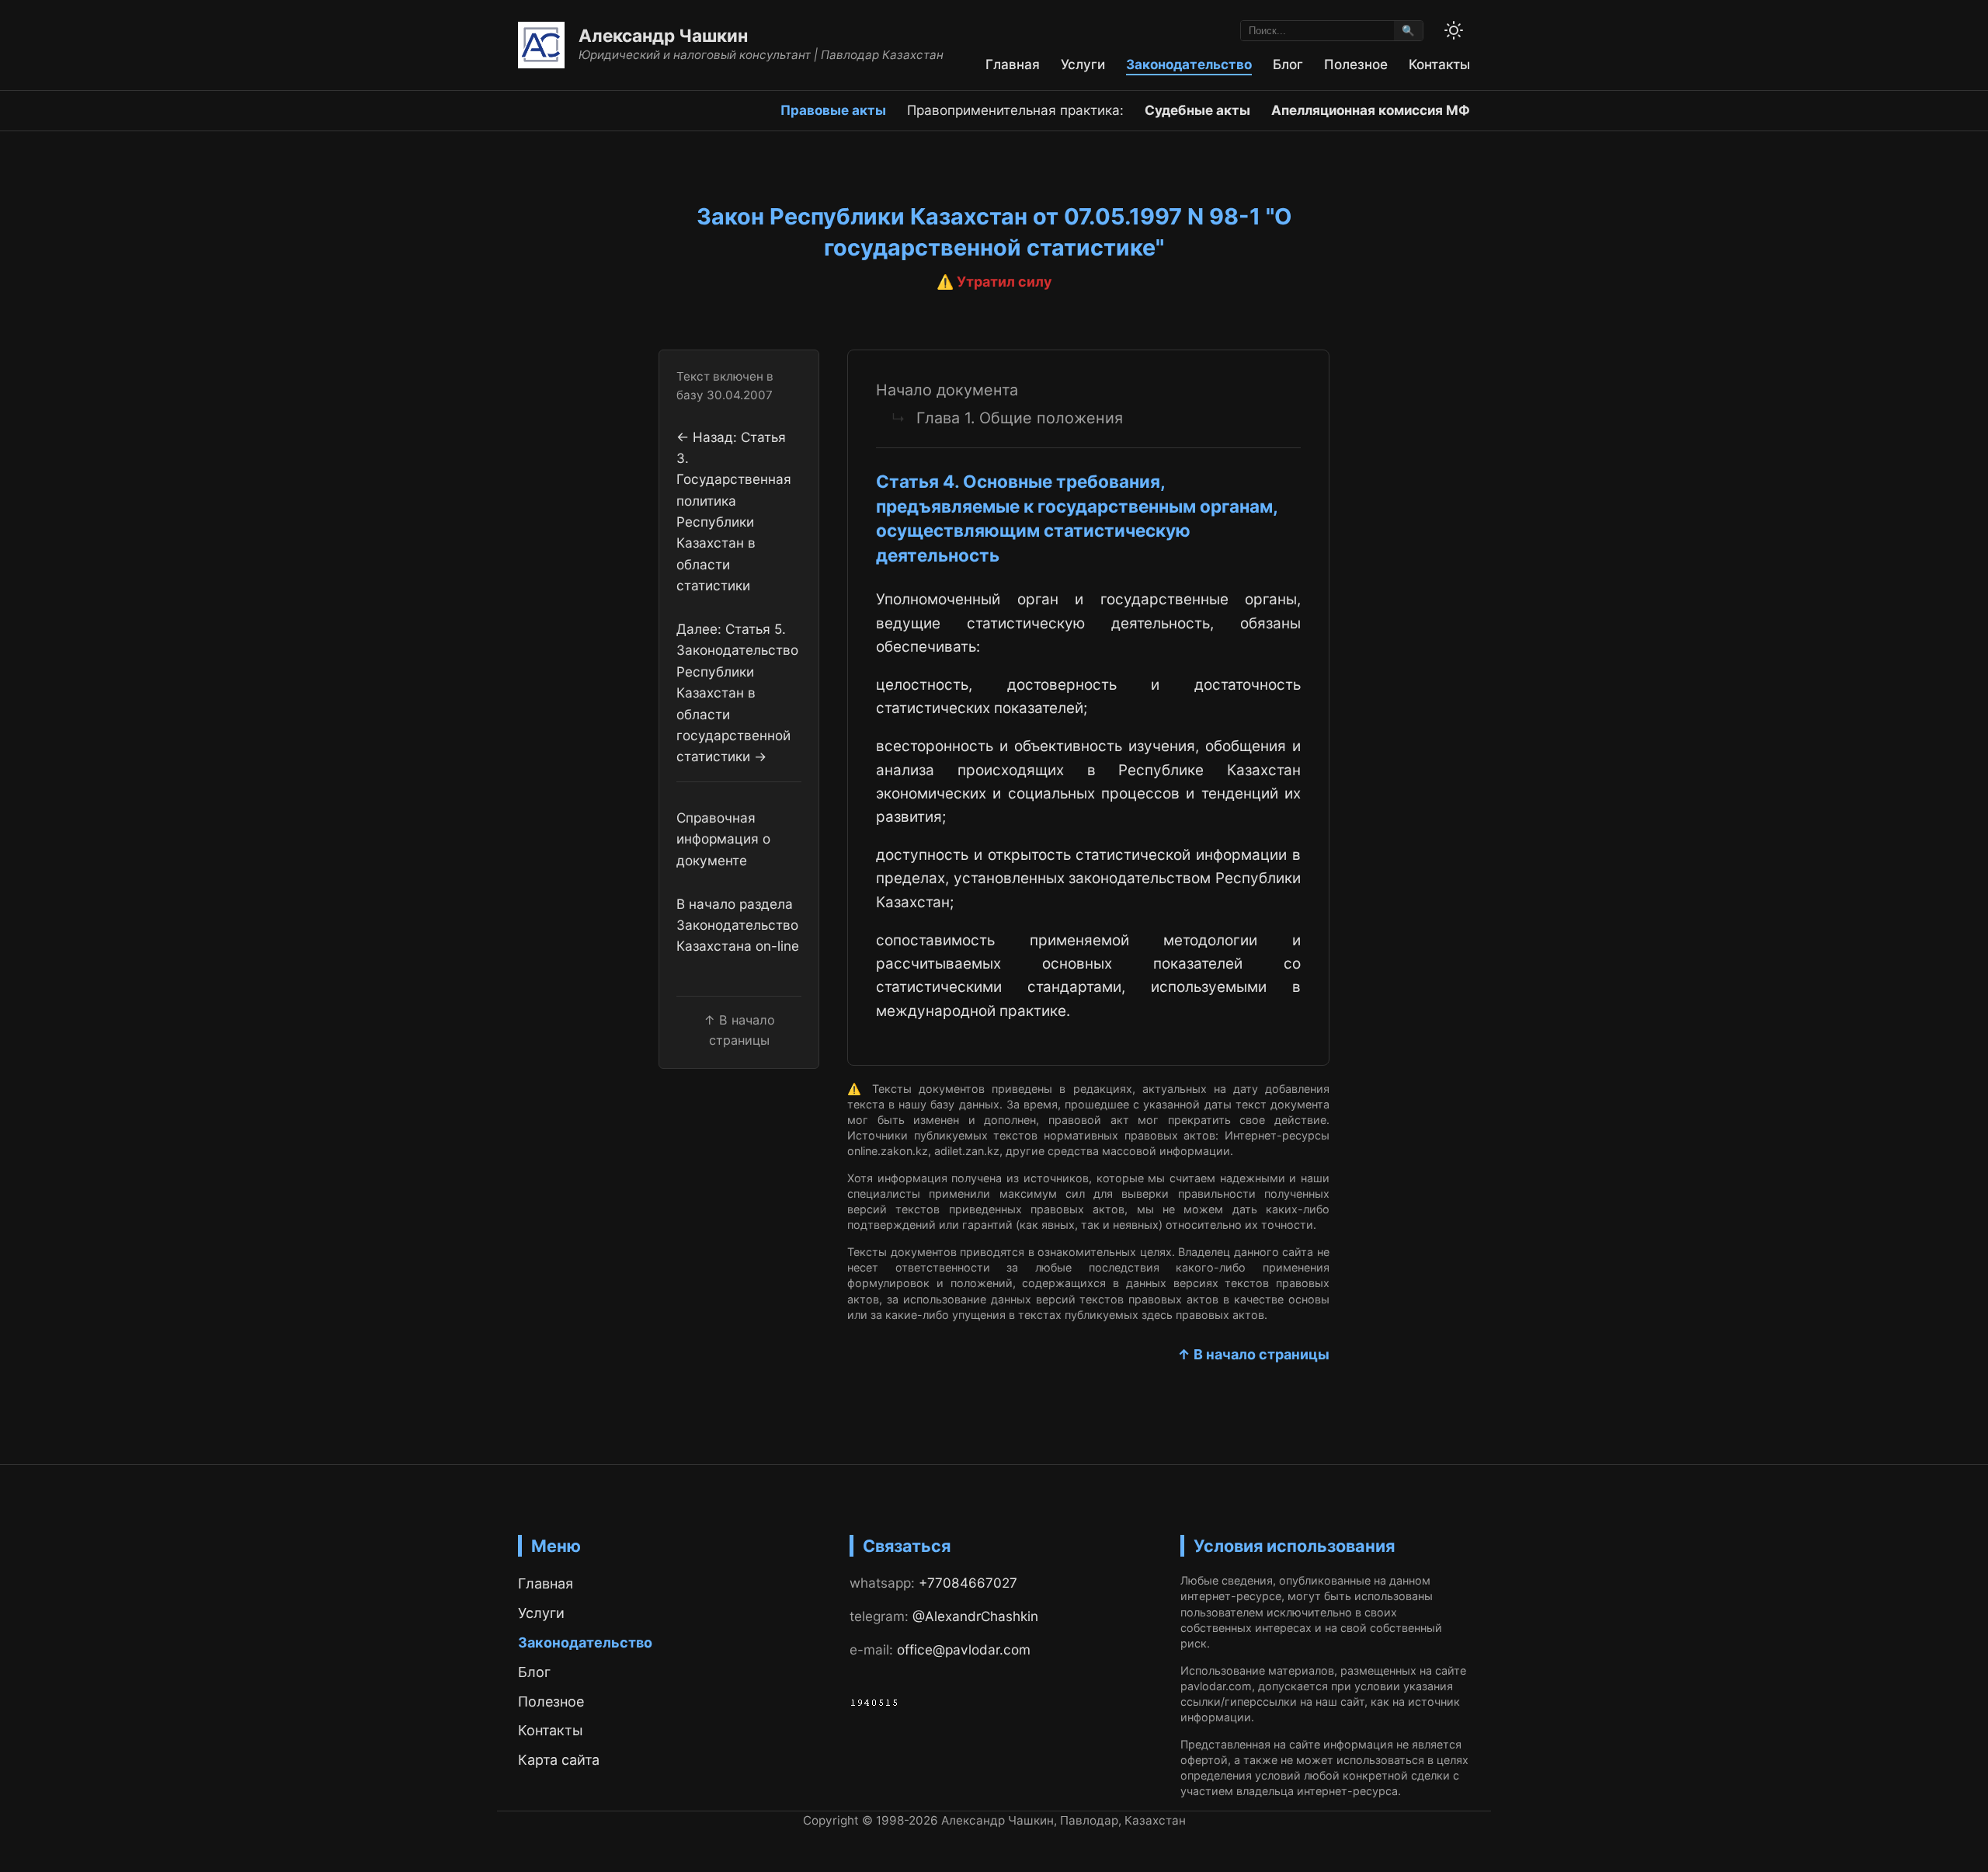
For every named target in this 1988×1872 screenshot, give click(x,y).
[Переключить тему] (1454, 30)
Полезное (1356, 64)
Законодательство (1189, 64)
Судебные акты (1197, 110)
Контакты (1439, 64)
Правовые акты (833, 110)
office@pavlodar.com (964, 1649)
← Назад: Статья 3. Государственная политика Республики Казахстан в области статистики (734, 510)
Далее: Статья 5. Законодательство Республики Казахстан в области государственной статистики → (737, 692)
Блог (1288, 64)
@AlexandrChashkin (975, 1616)
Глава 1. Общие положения (1020, 418)
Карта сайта (559, 1760)
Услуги (1083, 64)
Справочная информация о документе (723, 839)
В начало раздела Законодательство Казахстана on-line (738, 925)
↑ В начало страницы (1253, 1354)
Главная (1013, 64)
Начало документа (947, 390)
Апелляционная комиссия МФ (1371, 110)
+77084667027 (968, 1583)
